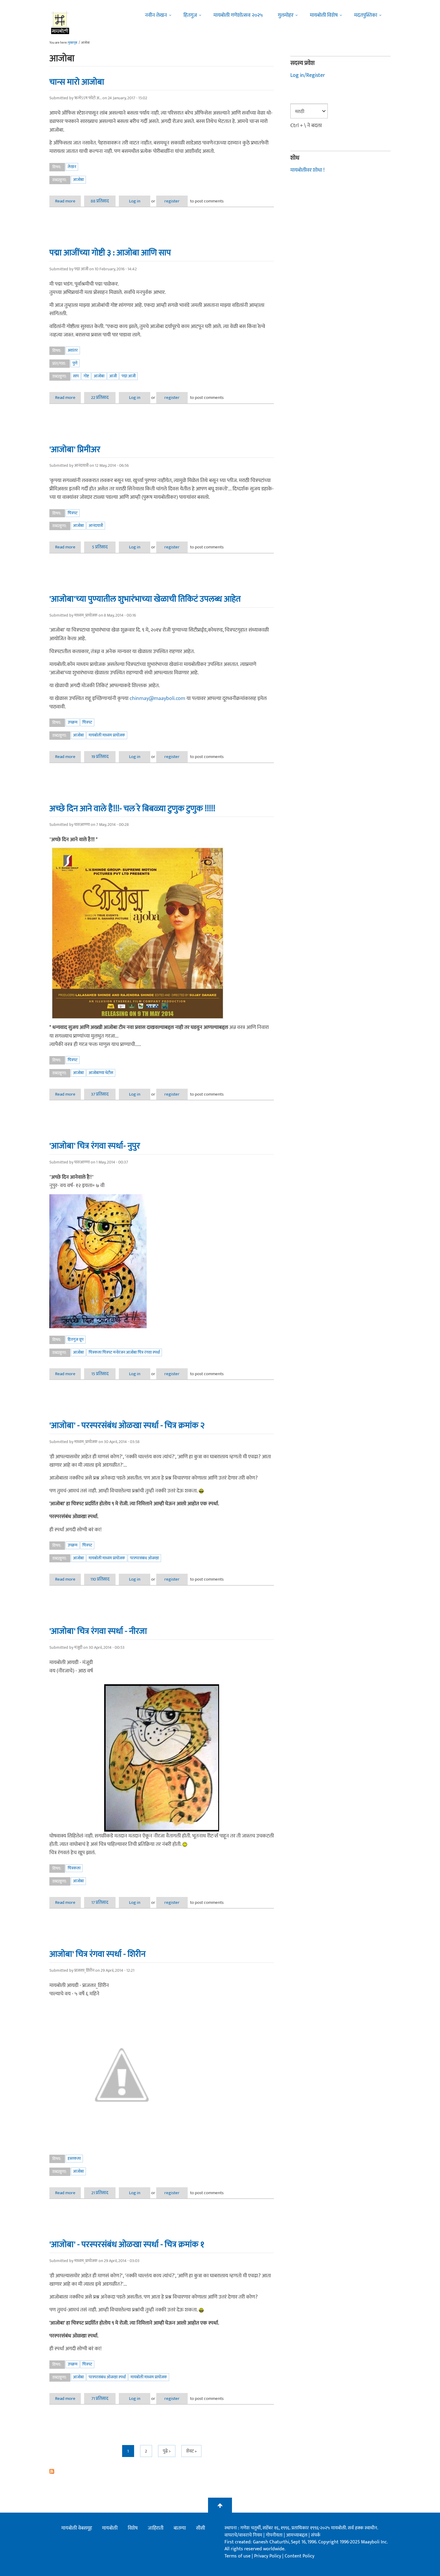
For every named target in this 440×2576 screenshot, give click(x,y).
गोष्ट (86, 376)
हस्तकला (74, 2158)
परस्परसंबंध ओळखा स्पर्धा (107, 2377)
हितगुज (190, 15)
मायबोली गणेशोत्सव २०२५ (238, 15)
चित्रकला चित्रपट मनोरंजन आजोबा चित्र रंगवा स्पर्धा (124, 1352)
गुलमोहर (286, 15)
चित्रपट (73, 513)
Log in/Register (308, 75)
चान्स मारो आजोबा (77, 82)
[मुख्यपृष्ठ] (60, 22)
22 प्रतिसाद (100, 398)
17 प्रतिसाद (100, 1902)
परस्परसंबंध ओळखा (144, 1558)
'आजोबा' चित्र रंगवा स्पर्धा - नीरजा (98, 1631)
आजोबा (78, 180)
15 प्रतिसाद (100, 1374)
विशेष (133, 2528)
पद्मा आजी (129, 376)
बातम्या (180, 2528)
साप (76, 376)
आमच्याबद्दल (297, 2535)
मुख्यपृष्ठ (73, 43)
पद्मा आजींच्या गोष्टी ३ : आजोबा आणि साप (110, 253)
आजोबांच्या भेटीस (101, 1073)
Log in (135, 201)
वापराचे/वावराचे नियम (243, 2535)
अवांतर (73, 350)
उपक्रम (73, 722)
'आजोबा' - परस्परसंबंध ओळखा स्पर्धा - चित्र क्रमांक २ (127, 1425)
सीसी (201, 2528)
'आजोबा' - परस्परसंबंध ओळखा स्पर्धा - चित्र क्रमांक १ (127, 2244)
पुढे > (167, 2451)
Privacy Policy (268, 2556)
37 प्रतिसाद (100, 1094)
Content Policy (299, 2556)
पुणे (75, 363)
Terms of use (238, 2556)
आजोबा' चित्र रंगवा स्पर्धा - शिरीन (97, 1954)
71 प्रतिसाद (100, 2399)
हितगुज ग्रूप (76, 1339)
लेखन (72, 167)
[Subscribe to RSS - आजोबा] (162, 2471)
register (172, 201)
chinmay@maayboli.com (157, 698)
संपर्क (316, 2535)
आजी (113, 376)
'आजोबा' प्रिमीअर (75, 449)
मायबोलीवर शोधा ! (307, 170)
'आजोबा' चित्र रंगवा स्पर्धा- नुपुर (95, 1146)
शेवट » (191, 2451)
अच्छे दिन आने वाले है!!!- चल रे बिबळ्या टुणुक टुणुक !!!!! (132, 809)
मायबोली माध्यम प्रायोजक (107, 735)
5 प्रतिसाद (100, 547)
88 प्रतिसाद (100, 201)
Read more (68, 201)
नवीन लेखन (156, 15)
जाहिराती (156, 2528)
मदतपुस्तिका (366, 15)
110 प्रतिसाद (100, 1579)
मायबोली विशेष (324, 15)
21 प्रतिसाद (100, 2193)
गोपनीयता (275, 2535)
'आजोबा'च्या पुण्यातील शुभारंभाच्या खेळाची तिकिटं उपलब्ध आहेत (145, 599)
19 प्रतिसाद (100, 757)
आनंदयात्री (96, 526)
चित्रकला (74, 1868)
